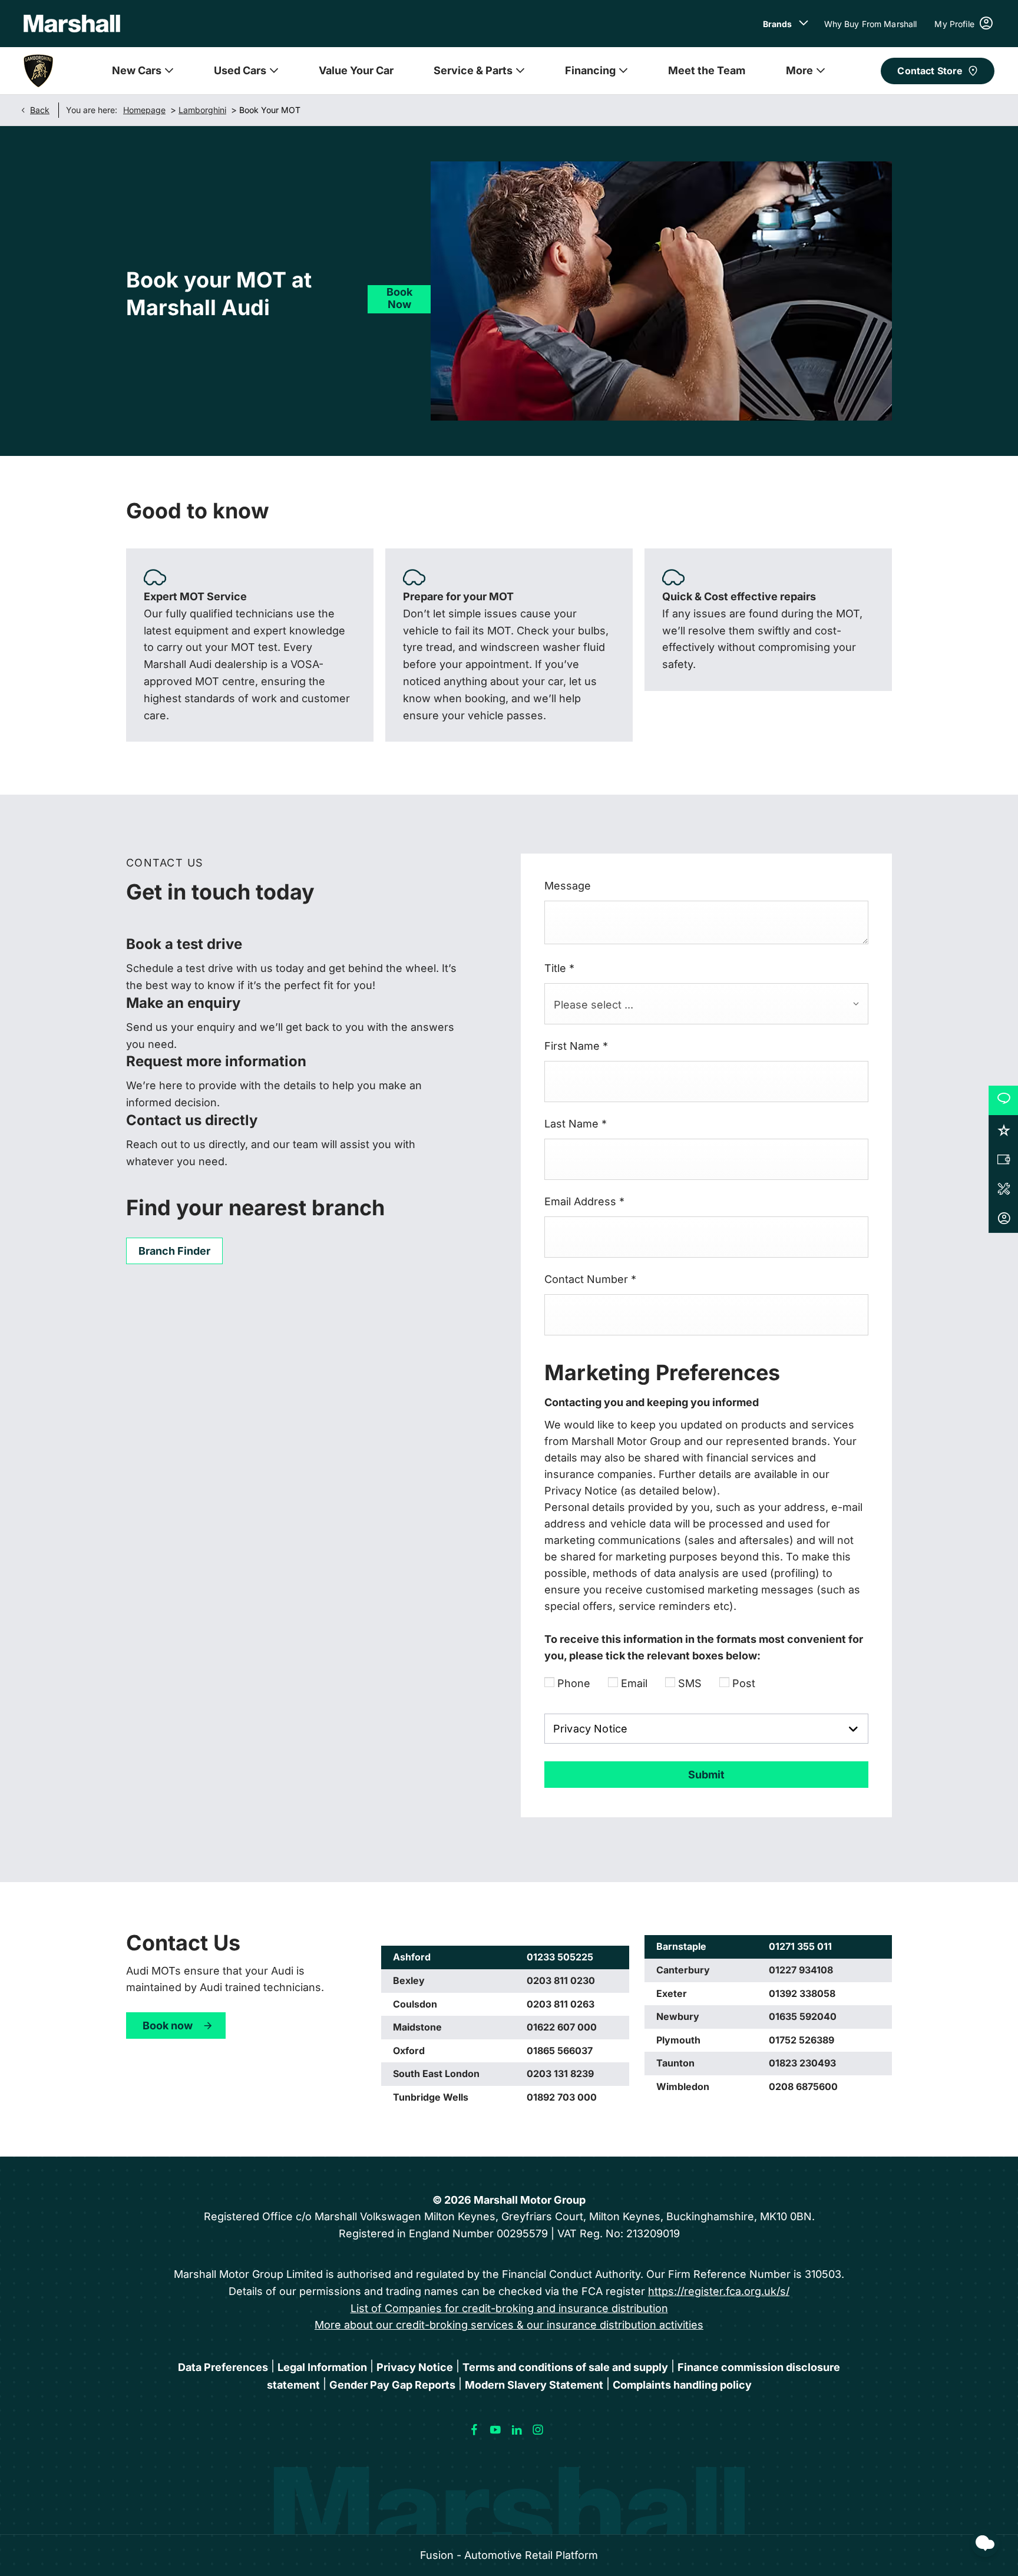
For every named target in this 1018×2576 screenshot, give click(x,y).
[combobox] (706, 1004)
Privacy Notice (415, 2367)
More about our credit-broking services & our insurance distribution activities (509, 2325)
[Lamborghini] (38, 71)
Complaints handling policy (682, 2385)
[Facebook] (474, 2430)
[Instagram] (538, 2430)
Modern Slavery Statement (534, 2385)
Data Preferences (223, 2367)
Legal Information (322, 2367)
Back (40, 110)
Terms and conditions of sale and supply (565, 2367)
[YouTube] (495, 2430)
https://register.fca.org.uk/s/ (719, 2291)
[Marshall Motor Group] (72, 24)
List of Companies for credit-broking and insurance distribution (509, 2308)
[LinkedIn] (517, 2430)
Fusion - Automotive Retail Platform (509, 2555)
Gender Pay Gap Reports (392, 2385)
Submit (706, 1775)
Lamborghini (202, 110)
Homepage (144, 110)
